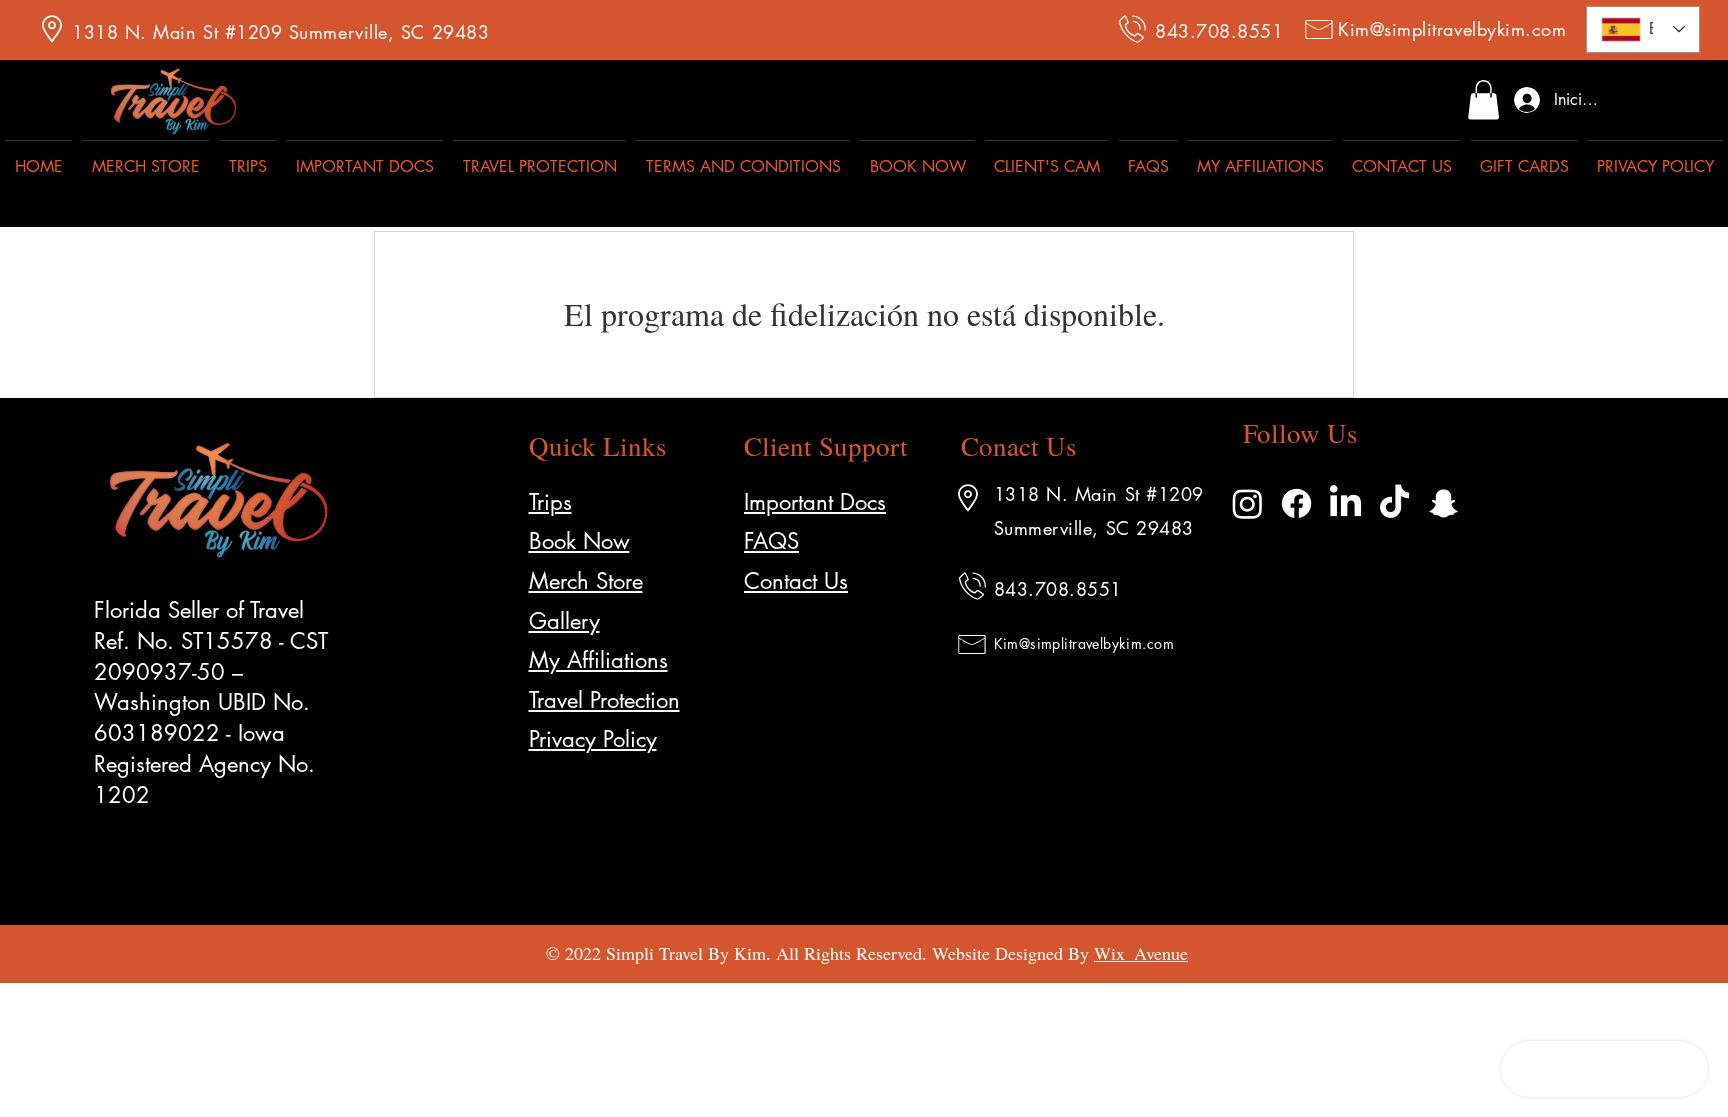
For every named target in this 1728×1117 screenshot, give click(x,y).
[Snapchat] (1443, 503)
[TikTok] (1394, 503)
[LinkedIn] (1345, 503)
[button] (1483, 99)
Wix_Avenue (1141, 953)
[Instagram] (1247, 503)
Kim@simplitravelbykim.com (1452, 29)
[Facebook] (1296, 503)
